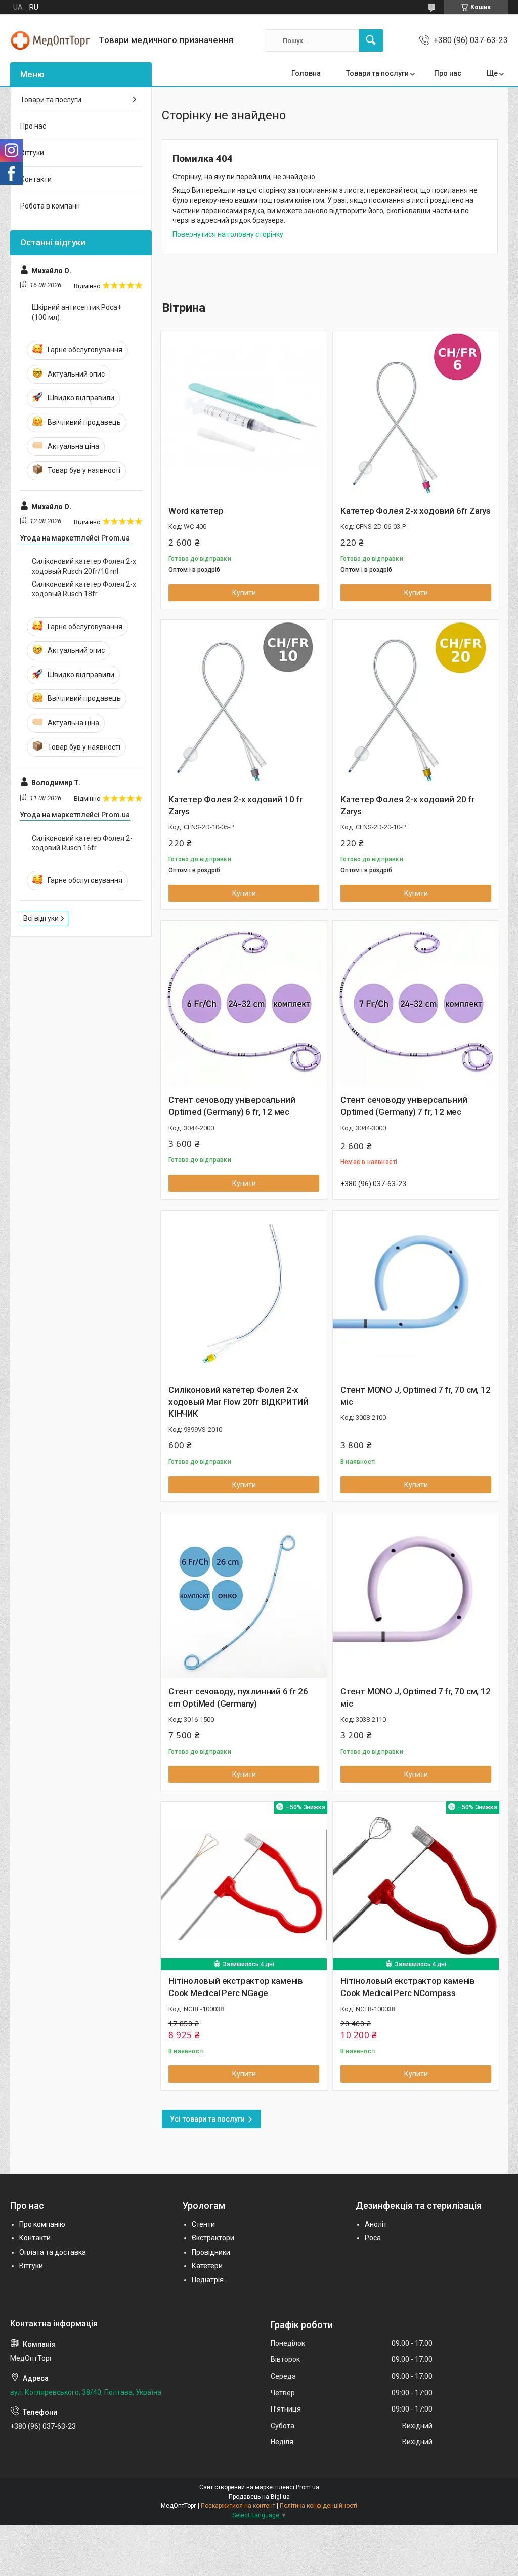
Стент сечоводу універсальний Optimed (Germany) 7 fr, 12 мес (404, 1106)
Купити (244, 593)
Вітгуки (32, 153)
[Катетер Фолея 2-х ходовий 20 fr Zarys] (416, 703)
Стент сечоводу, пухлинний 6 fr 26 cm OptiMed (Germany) (238, 1697)
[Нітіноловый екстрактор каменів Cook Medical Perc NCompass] (416, 1885)
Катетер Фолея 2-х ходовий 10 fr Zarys (235, 805)
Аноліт (376, 2224)
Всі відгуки (41, 918)
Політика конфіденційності (318, 2506)
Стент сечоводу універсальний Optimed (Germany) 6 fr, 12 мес (232, 1106)
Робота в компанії (50, 206)
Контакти (36, 179)
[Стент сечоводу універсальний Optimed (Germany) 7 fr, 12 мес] (416, 1004)
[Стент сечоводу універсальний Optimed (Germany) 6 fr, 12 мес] (244, 1004)
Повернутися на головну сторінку (228, 234)
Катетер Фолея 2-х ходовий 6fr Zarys (416, 511)
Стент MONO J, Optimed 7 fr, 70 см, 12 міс (416, 1396)
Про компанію (42, 2224)
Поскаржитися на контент (238, 2506)
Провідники (211, 2252)
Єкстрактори (213, 2238)
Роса (373, 2238)
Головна (306, 73)
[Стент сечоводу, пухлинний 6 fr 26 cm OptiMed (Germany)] (244, 1595)
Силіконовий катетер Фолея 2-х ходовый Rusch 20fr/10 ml (84, 566)
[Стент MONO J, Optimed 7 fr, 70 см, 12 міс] (416, 1294)
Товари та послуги (377, 73)
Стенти (203, 2224)
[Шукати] (371, 40)
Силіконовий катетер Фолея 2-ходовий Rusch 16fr (82, 843)
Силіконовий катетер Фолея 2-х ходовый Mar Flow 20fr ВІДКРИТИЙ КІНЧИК (239, 1402)
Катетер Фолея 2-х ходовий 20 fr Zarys (407, 805)
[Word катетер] (244, 414)
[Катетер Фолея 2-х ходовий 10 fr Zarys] (244, 703)
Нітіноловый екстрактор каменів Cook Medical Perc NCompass (408, 1987)
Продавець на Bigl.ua (259, 2497)
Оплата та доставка (53, 2252)
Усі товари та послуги (207, 2119)
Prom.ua (308, 2487)
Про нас (448, 73)
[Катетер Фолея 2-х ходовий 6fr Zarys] (416, 414)
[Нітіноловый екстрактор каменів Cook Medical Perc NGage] (244, 1885)
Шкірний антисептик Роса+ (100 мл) (77, 312)
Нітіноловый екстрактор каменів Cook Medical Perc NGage (236, 1987)
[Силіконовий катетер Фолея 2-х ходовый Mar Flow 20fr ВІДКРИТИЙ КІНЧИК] (244, 1294)
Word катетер (196, 511)
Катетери (207, 2266)
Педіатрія (208, 2280)
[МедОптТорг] (51, 40)
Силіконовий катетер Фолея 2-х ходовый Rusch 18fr (84, 589)
